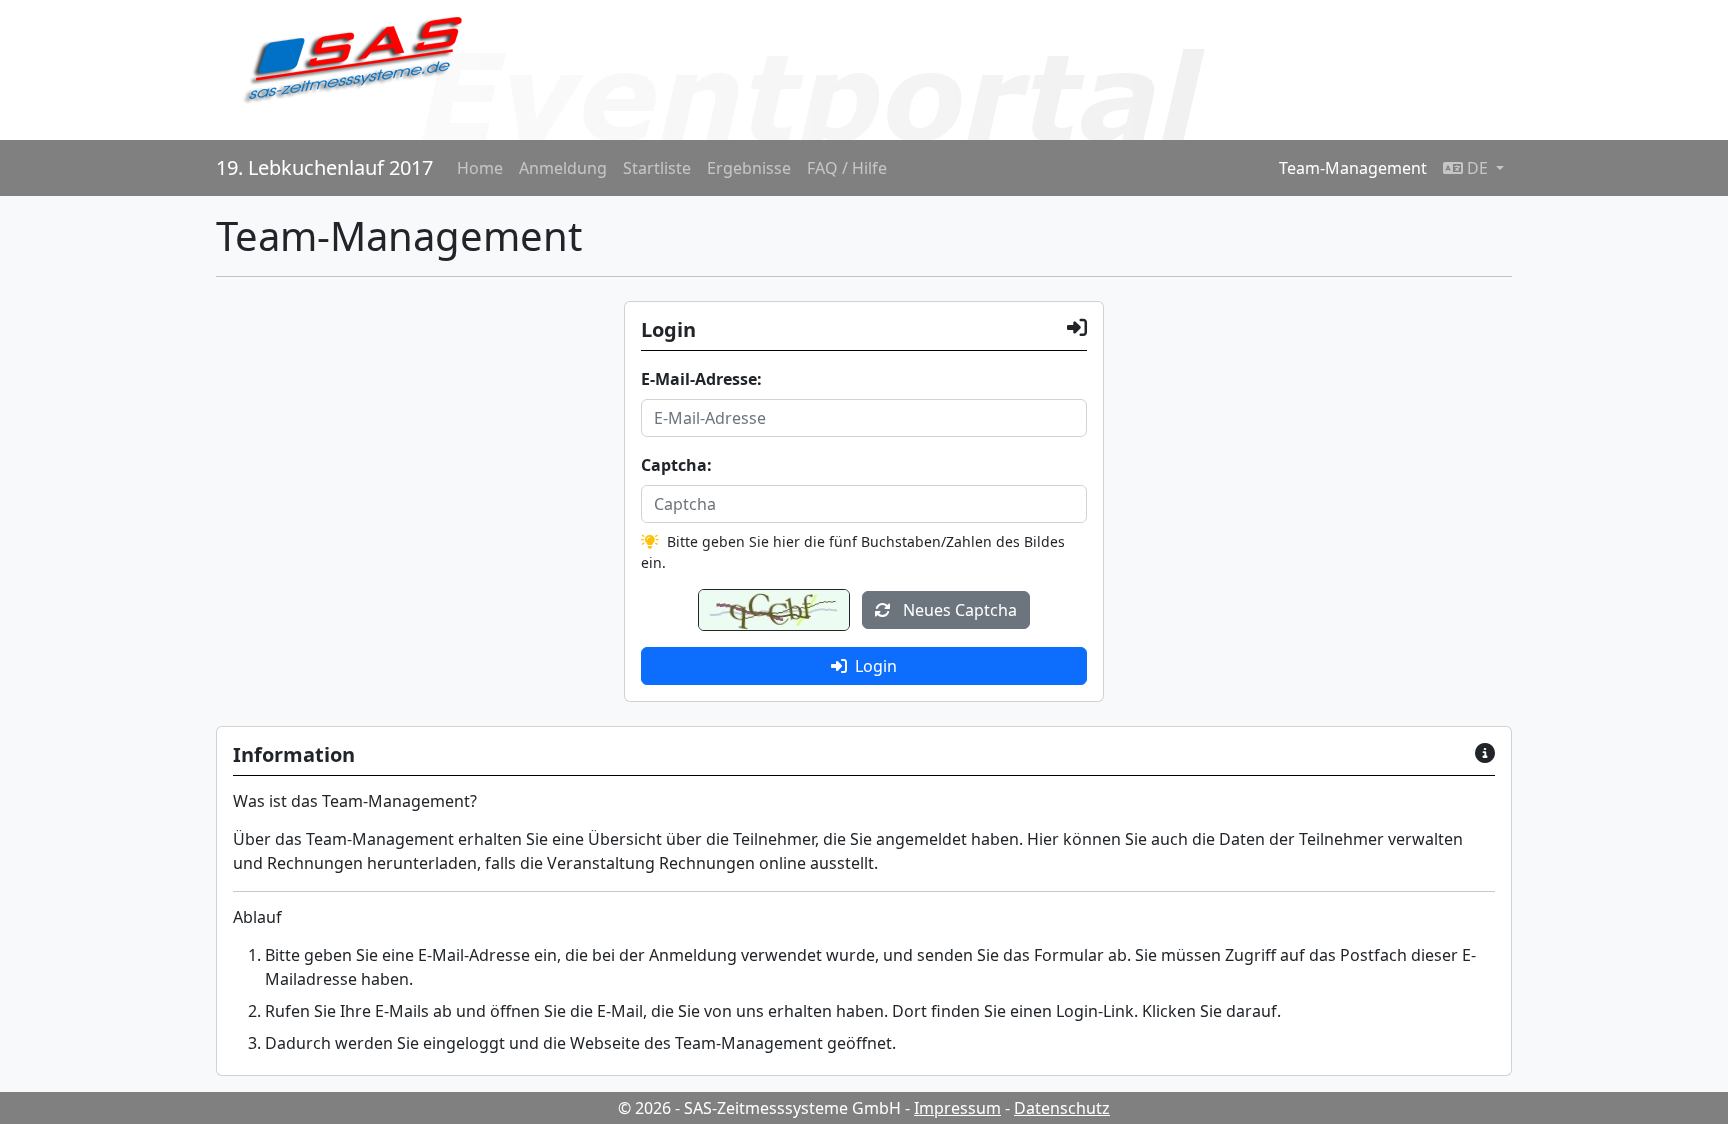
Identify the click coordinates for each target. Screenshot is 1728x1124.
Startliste (657, 168)
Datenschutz (1062, 1108)
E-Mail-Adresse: (701, 379)
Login (876, 666)
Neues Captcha (958, 610)
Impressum (957, 1108)
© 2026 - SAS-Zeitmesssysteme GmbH (759, 1108)
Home (480, 168)
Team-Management (1353, 168)
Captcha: (676, 465)
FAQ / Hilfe (847, 168)
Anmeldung (563, 168)
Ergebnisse (749, 168)
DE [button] (1477, 168)
